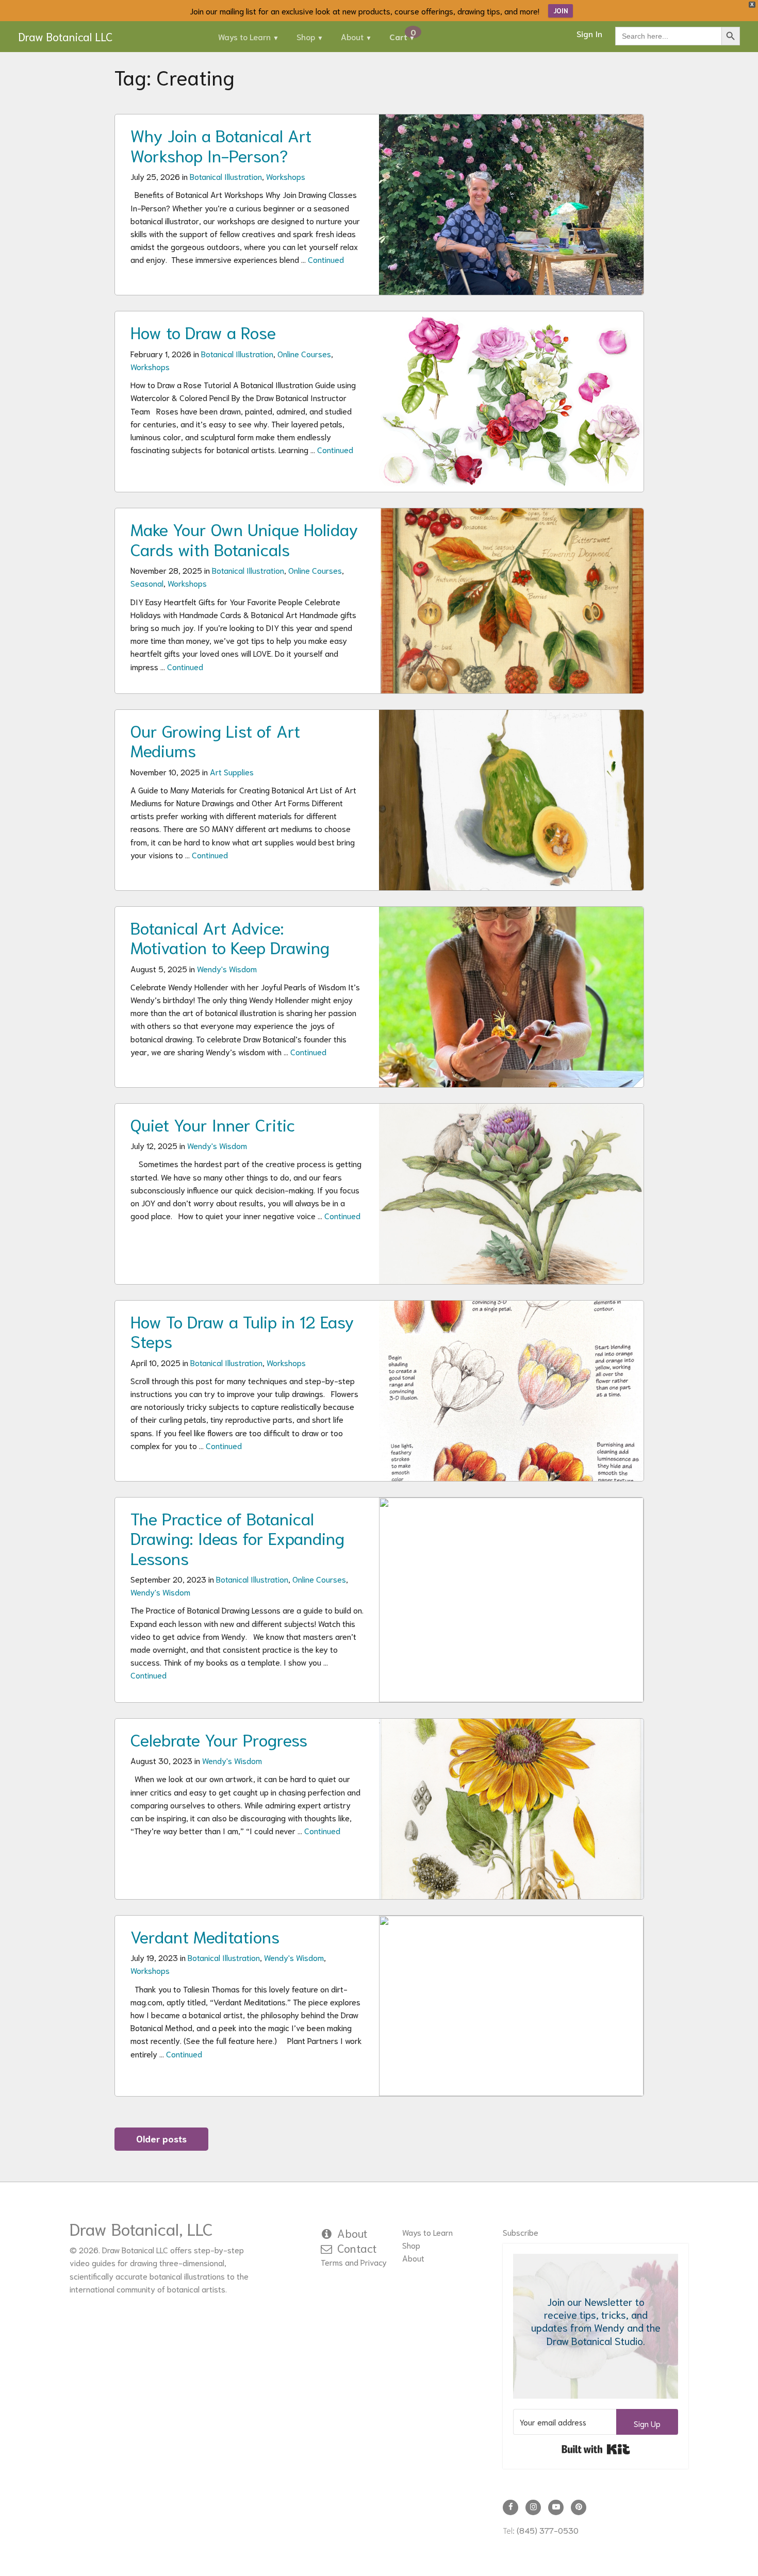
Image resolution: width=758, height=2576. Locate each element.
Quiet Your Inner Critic (213, 1124)
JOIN (561, 11)
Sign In (589, 33)
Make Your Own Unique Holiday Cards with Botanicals (244, 538)
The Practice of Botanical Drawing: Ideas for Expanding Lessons (237, 1538)
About (352, 36)
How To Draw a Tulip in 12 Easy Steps (242, 1331)
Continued (326, 259)
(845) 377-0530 (548, 2530)
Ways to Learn (244, 36)
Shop (306, 36)
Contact (357, 2248)
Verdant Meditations (205, 1936)
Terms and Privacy (354, 2262)
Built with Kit (596, 2449)
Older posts (161, 2138)
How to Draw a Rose (203, 331)
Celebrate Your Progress (219, 1739)
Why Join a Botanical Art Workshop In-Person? (221, 144)
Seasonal (147, 583)
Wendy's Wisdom (227, 968)
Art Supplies (232, 771)
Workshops (286, 176)
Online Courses (304, 353)
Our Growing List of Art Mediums (215, 740)
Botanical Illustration (226, 176)
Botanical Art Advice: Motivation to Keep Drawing (230, 937)
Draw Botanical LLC (65, 36)
